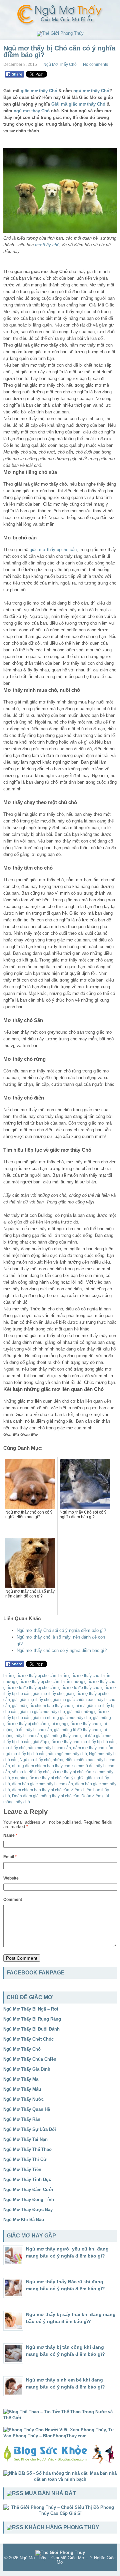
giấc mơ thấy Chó (39, 91)
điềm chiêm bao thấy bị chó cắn (41, 1790)
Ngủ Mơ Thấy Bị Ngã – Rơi (31, 2009)
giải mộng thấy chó (61, 1736)
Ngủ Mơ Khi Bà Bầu (24, 2220)
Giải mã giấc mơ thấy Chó (78, 104)
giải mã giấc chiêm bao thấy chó (41, 1706)
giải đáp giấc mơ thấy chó (56, 1742)
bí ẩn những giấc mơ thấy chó (88, 1682)
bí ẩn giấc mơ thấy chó (79, 1676)
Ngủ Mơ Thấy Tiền (22, 2169)
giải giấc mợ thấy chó (31, 1700)
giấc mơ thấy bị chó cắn (53, 550)
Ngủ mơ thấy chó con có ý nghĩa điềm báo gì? (62, 1650)
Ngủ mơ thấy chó (35, 1760)
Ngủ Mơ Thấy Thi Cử (25, 2159)
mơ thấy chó (47, 245)
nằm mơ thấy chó (89, 1748)
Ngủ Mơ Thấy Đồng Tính (29, 2200)
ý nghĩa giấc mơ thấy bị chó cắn (41, 1778)
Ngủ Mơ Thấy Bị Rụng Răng (32, 2019)
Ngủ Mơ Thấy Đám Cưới (28, 2189)
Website (11, 1878)
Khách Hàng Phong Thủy (62, 2527)
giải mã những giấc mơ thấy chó (62, 1718)
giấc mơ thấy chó (48, 1694)
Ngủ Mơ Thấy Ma (21, 2079)
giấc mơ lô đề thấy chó (79, 1688)
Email (10, 1857)
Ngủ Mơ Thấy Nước (23, 2099)
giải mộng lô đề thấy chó (76, 1730)
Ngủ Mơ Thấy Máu (22, 2089)
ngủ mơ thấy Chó (91, 91)
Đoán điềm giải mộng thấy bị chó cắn (46, 1796)
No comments (95, 65)
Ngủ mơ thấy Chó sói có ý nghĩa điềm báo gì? (61, 1630)
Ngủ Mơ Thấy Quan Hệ (27, 2109)
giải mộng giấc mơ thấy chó (73, 1724)
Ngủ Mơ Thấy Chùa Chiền (30, 2059)
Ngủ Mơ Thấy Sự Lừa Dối (30, 2129)
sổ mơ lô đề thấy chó (31, 1772)
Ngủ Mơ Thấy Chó (60, 65)
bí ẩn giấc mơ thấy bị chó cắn (30, 1676)
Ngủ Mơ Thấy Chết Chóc (28, 2039)
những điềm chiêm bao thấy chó (41, 1766)
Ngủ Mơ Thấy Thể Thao (27, 2149)
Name (10, 1835)
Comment (13, 1900)
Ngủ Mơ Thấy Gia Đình (27, 2069)
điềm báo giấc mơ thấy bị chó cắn (42, 1784)
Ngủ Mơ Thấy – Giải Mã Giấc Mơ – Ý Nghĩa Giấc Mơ (68, 2560)
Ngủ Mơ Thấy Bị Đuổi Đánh (31, 2029)
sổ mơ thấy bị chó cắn (71, 1772)
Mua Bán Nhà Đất (50, 2493)
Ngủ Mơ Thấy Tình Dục (27, 2179)
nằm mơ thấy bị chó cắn (49, 1748)
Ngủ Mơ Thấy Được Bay (28, 2210)
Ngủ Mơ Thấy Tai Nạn (25, 2139)
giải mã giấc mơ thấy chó (42, 1712)
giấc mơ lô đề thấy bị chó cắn (30, 1688)
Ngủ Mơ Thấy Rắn (22, 2119)
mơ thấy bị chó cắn (98, 1742)
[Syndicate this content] (15, 2493)
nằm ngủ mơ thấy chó (67, 1754)
